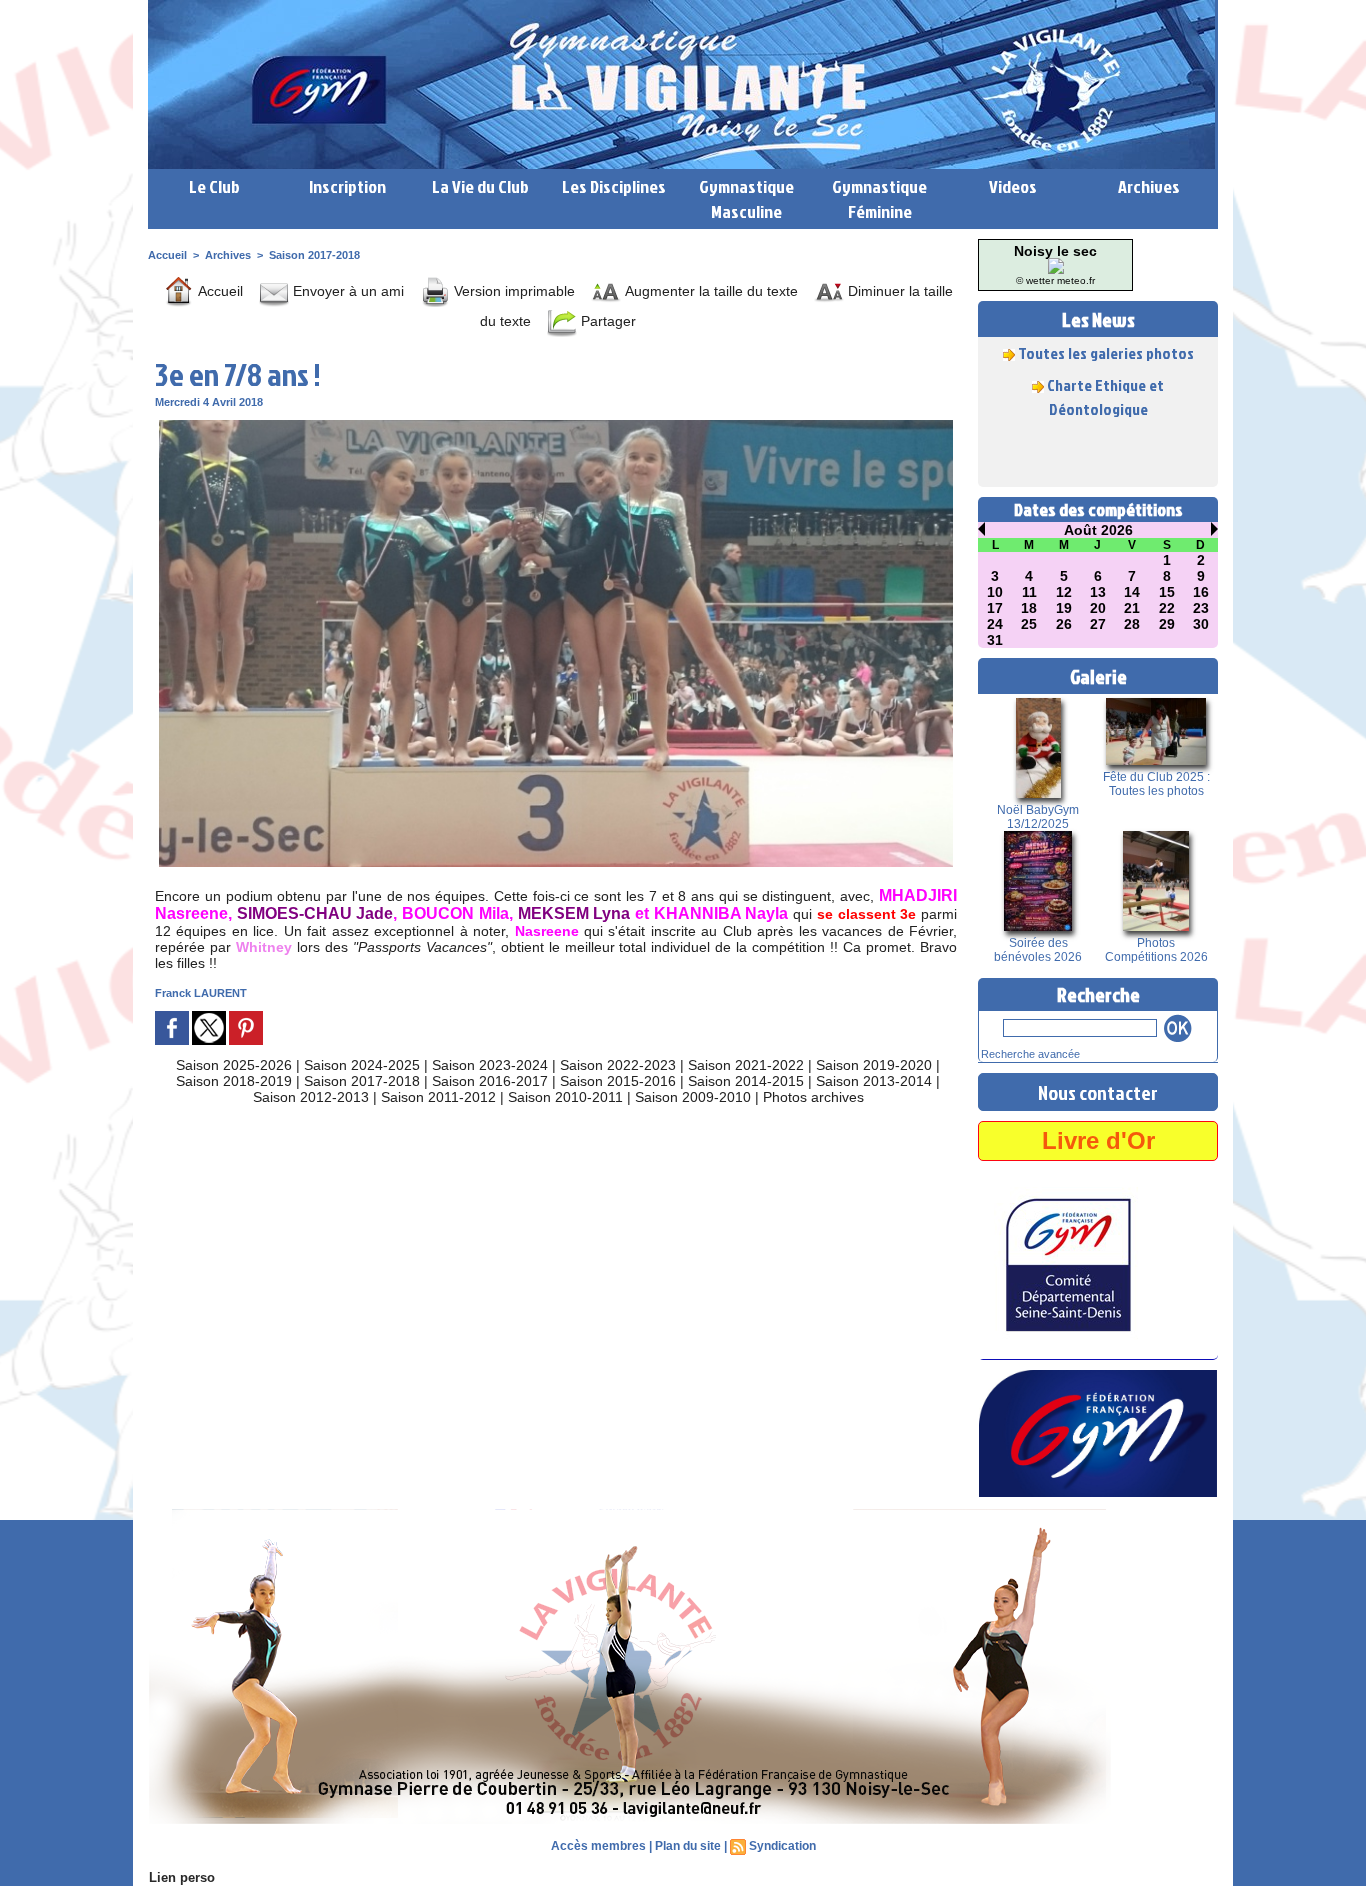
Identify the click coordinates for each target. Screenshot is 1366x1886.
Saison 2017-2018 (314, 255)
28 (1132, 624)
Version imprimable (512, 291)
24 (995, 624)
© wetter (1035, 280)
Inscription (347, 186)
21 (1132, 608)
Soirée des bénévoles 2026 (1038, 950)
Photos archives (813, 1097)
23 (1201, 608)
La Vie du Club (480, 186)
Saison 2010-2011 (565, 1097)
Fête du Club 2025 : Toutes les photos (1156, 784)
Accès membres (598, 1846)
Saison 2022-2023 (618, 1065)
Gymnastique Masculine (746, 199)
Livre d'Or (1098, 1140)
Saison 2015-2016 (618, 1081)
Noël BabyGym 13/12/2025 (1038, 817)
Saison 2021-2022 (746, 1065)
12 (1064, 592)
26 (1064, 624)
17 (995, 608)
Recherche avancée (1030, 1054)
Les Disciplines (614, 186)
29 (1167, 624)
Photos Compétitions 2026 (1156, 950)
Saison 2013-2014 (874, 1081)
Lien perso (182, 1877)
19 (1064, 608)
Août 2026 (1098, 530)
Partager (606, 321)
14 (1132, 592)
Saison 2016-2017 (490, 1081)
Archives (1149, 186)
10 (995, 592)
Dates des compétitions (1098, 509)
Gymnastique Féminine (879, 199)
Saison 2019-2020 (874, 1065)
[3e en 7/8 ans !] (556, 426)
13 (1098, 592)
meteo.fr (1076, 280)
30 (1201, 624)
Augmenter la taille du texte (709, 291)
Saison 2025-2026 (234, 1065)
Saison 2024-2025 (362, 1065)
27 (1098, 624)
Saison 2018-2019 (234, 1081)
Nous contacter (1098, 1092)
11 (1029, 592)
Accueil (167, 255)
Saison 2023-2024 (490, 1065)
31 (995, 640)
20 (1098, 608)
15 (1167, 592)
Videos (1013, 186)
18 (1029, 608)
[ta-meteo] (1056, 264)
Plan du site (688, 1846)
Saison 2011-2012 (438, 1097)
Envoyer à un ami (346, 291)
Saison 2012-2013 (311, 1097)
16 (1201, 592)
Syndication (782, 1846)
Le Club (214, 186)
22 (1167, 608)
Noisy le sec (1055, 251)
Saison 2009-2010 (693, 1097)
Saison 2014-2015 (746, 1081)
